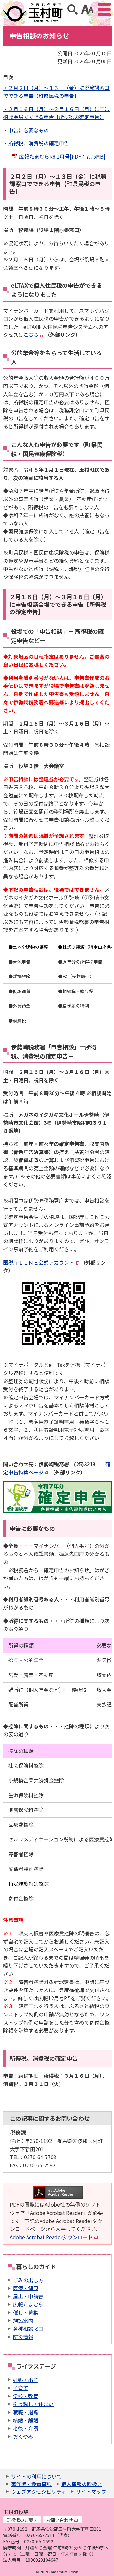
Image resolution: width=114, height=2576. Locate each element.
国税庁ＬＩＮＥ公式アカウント (39, 1262)
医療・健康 (26, 2288)
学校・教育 (26, 2396)
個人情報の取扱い (82, 2484)
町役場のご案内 (22, 2520)
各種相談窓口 (28, 2328)
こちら (31, 335)
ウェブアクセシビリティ (39, 2491)
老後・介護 (26, 2428)
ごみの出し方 (28, 2280)
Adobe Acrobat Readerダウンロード (51, 2237)
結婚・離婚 (26, 2420)
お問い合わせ (60, 2520)
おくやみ (23, 2436)
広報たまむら (28, 2304)
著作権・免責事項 (31, 2484)
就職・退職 (26, 2412)
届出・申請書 (28, 2296)
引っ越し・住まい (33, 2404)
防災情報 (23, 2337)
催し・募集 (26, 2312)
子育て (21, 2388)
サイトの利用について (36, 2476)
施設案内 (23, 2321)
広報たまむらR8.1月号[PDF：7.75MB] (62, 156)
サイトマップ (91, 2491)
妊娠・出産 (26, 2380)
